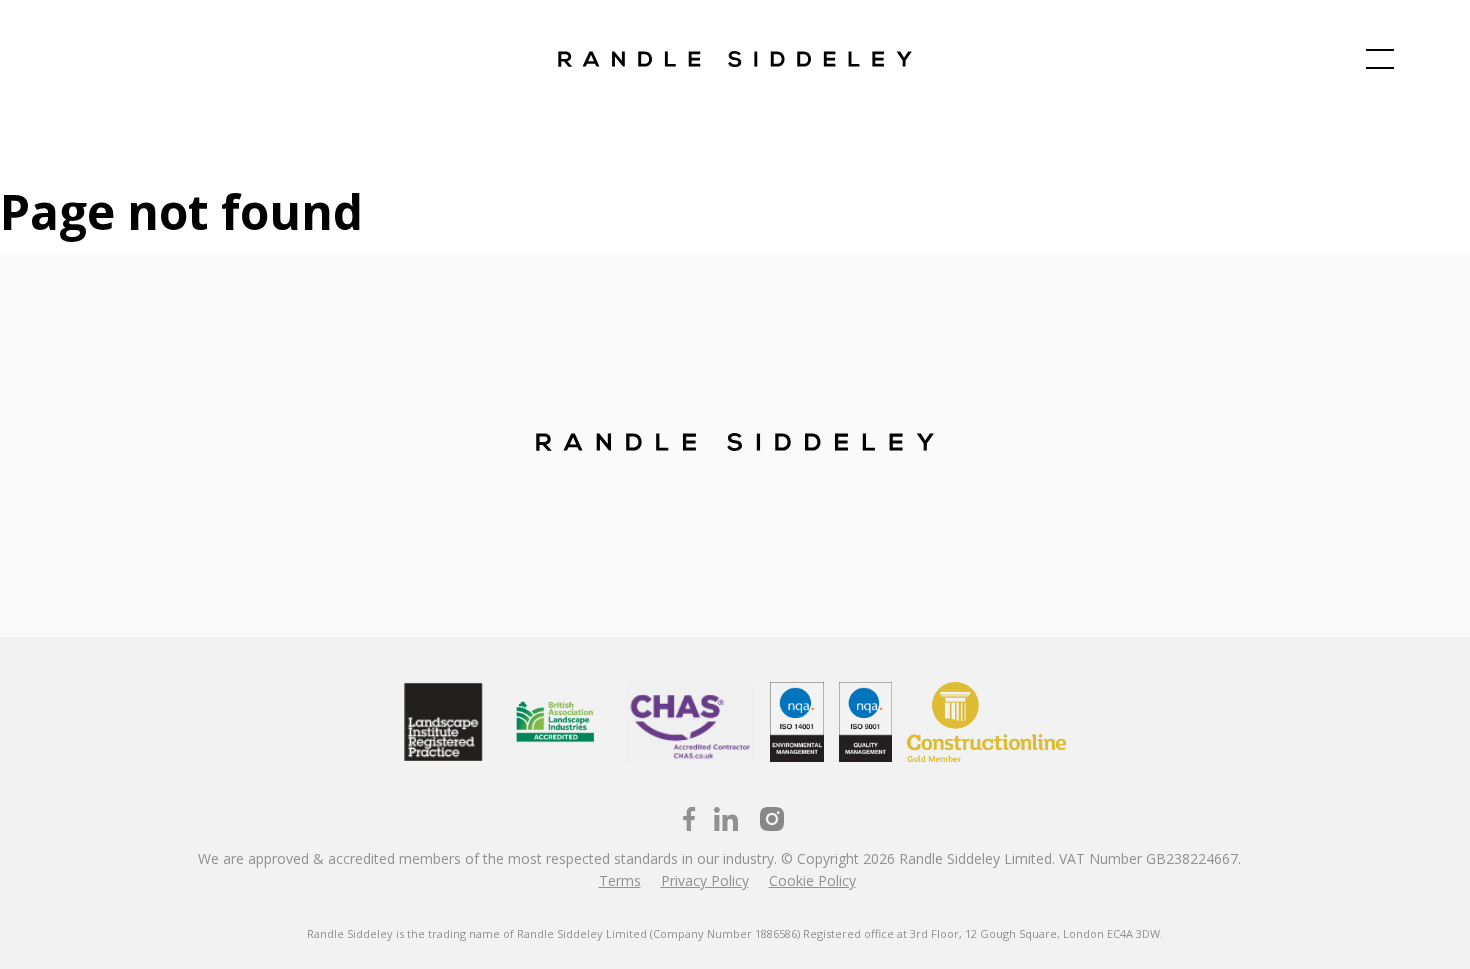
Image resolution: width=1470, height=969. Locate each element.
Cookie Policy (812, 880)
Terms (620, 880)
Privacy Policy (705, 880)
